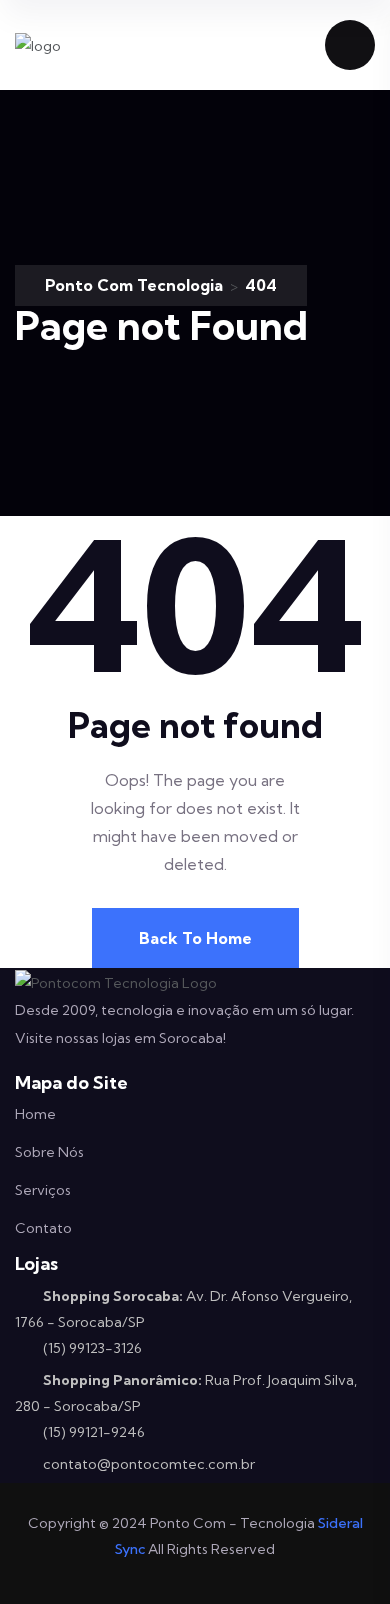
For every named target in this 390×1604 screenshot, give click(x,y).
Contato (43, 1228)
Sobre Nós (49, 1152)
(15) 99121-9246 (94, 1432)
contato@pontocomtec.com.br (149, 1464)
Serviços (43, 1190)
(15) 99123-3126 (92, 1348)
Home (35, 1114)
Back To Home (195, 938)
